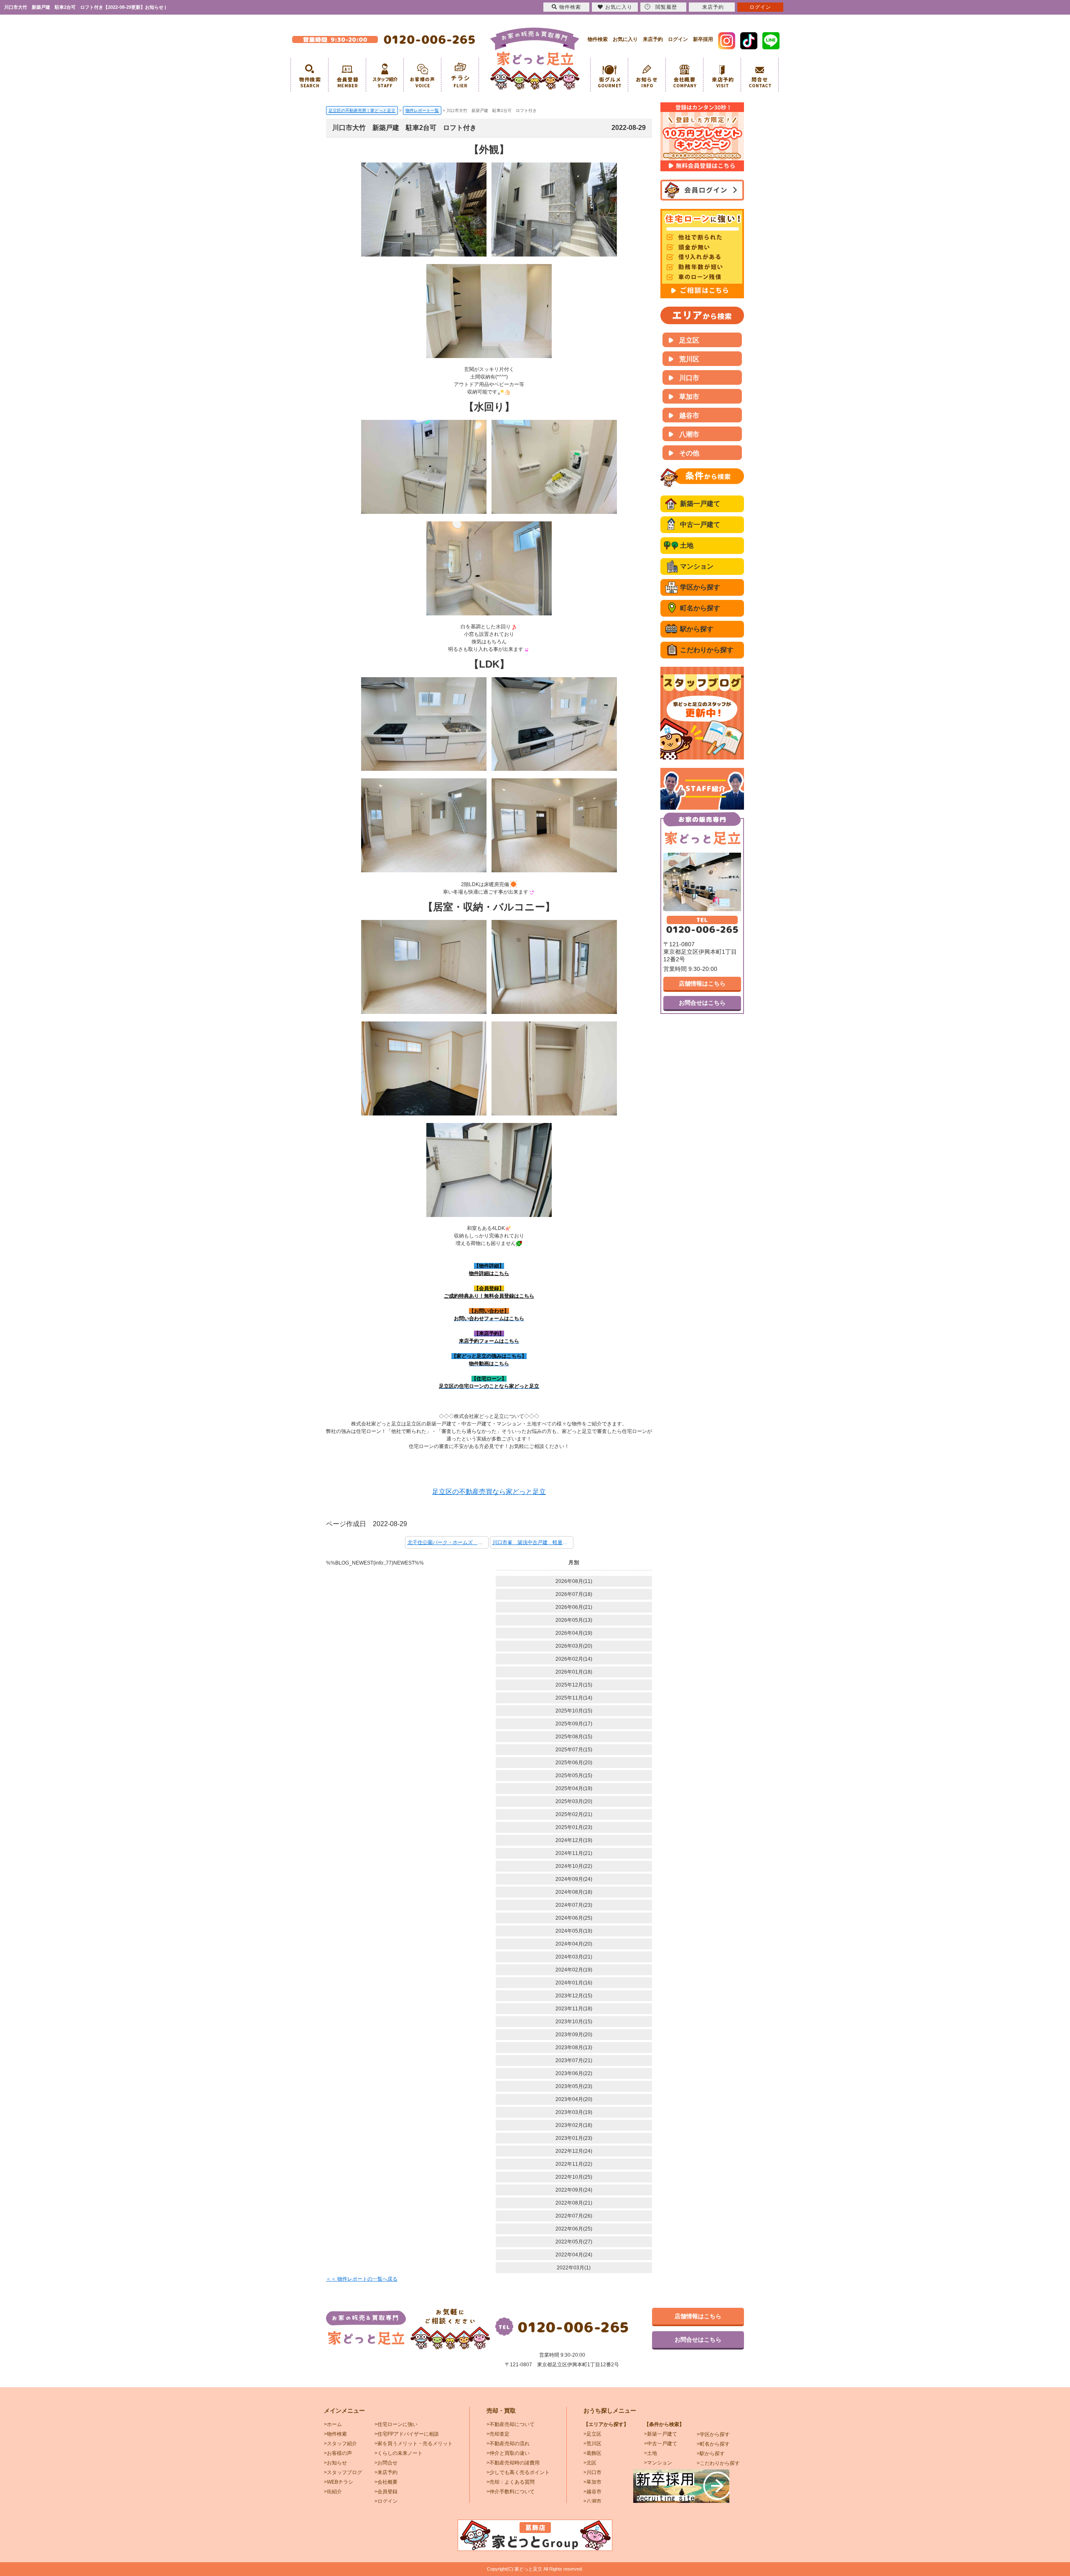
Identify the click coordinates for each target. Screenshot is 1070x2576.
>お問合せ (386, 2463)
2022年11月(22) (574, 2164)
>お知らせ (335, 2463)
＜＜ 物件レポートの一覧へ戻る (362, 2279)
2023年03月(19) (574, 2112)
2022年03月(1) (574, 2268)
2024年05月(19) (574, 1931)
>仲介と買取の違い (508, 2453)
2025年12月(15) (574, 1685)
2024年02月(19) (574, 1970)
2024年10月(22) (574, 1866)
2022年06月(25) (574, 2229)
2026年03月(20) (574, 1646)
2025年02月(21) (574, 1814)
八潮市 (689, 434)
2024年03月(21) (574, 1957)
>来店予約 (386, 2472)
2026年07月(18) (574, 1594)
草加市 (689, 397)
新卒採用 (703, 39)
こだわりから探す (707, 650)
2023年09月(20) (574, 2035)
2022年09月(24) (574, 2190)
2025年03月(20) (574, 1801)
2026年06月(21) (574, 1607)
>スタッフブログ (343, 2472)
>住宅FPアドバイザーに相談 (407, 2434)
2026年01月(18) (574, 1672)
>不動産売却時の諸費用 (513, 2463)
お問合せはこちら (702, 1003)
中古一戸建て (700, 525)
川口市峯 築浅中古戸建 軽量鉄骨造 (533, 1542)
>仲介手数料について (511, 2492)
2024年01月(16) (574, 1983)
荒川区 (689, 359)
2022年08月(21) (574, 2203)
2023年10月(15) (574, 2022)
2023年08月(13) (574, 2048)
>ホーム (333, 2424)
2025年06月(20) (574, 1763)
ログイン (678, 39)
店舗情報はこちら (702, 983)
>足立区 (592, 2434)
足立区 (689, 340)
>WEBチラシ (339, 2482)
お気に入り (625, 39)
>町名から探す (713, 2444)
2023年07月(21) (574, 2060)
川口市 (689, 378)
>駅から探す (711, 2454)
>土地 (651, 2453)
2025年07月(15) (574, 1750)
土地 (687, 545)
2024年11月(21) (574, 1853)
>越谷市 (592, 2492)
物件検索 (598, 39)
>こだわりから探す (718, 2463)
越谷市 (689, 415)
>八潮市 (592, 2501)
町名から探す (700, 608)
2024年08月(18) (574, 1892)
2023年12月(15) (574, 1996)
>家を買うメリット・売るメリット (414, 2444)
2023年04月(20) (574, 2099)
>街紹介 (333, 2492)
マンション (697, 566)
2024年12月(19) (574, 1840)
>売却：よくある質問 (511, 2482)
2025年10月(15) (574, 1711)
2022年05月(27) (574, 2242)
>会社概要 (386, 2482)
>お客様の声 (338, 2453)
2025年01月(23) (574, 1827)
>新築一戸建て (661, 2434)
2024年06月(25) (574, 1918)
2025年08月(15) (574, 1737)
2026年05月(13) (574, 1620)
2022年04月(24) (574, 2255)
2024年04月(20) (574, 1944)
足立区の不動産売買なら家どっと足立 (489, 1492)
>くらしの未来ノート (399, 2453)
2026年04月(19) (574, 1633)
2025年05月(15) (574, 1776)
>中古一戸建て (661, 2444)
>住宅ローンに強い (396, 2424)
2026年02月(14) (574, 1659)
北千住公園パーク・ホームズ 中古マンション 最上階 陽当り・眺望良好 (448, 1542)
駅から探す (697, 629)
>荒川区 (592, 2444)
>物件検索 (335, 2434)
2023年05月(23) (574, 2086)
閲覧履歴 (666, 7)
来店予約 (653, 39)
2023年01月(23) (574, 2138)
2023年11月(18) (574, 2009)
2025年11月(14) (574, 1698)
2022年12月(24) (574, 2151)
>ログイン (386, 2501)
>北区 (590, 2463)
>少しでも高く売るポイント (518, 2472)
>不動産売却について (511, 2424)
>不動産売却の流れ (508, 2444)
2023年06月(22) (574, 2073)
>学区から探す (713, 2434)
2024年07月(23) (574, 1905)
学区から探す (700, 587)
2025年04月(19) (574, 1788)
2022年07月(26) (574, 2216)
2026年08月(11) (574, 1581)
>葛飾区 (592, 2453)
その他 (689, 453)
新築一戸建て (700, 504)
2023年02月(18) (574, 2125)
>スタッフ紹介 (340, 2444)
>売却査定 (498, 2434)
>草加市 (592, 2482)
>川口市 (592, 2472)
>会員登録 (386, 2492)
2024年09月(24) (574, 1879)
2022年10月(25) (574, 2177)
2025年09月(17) (574, 1724)
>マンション (658, 2463)
